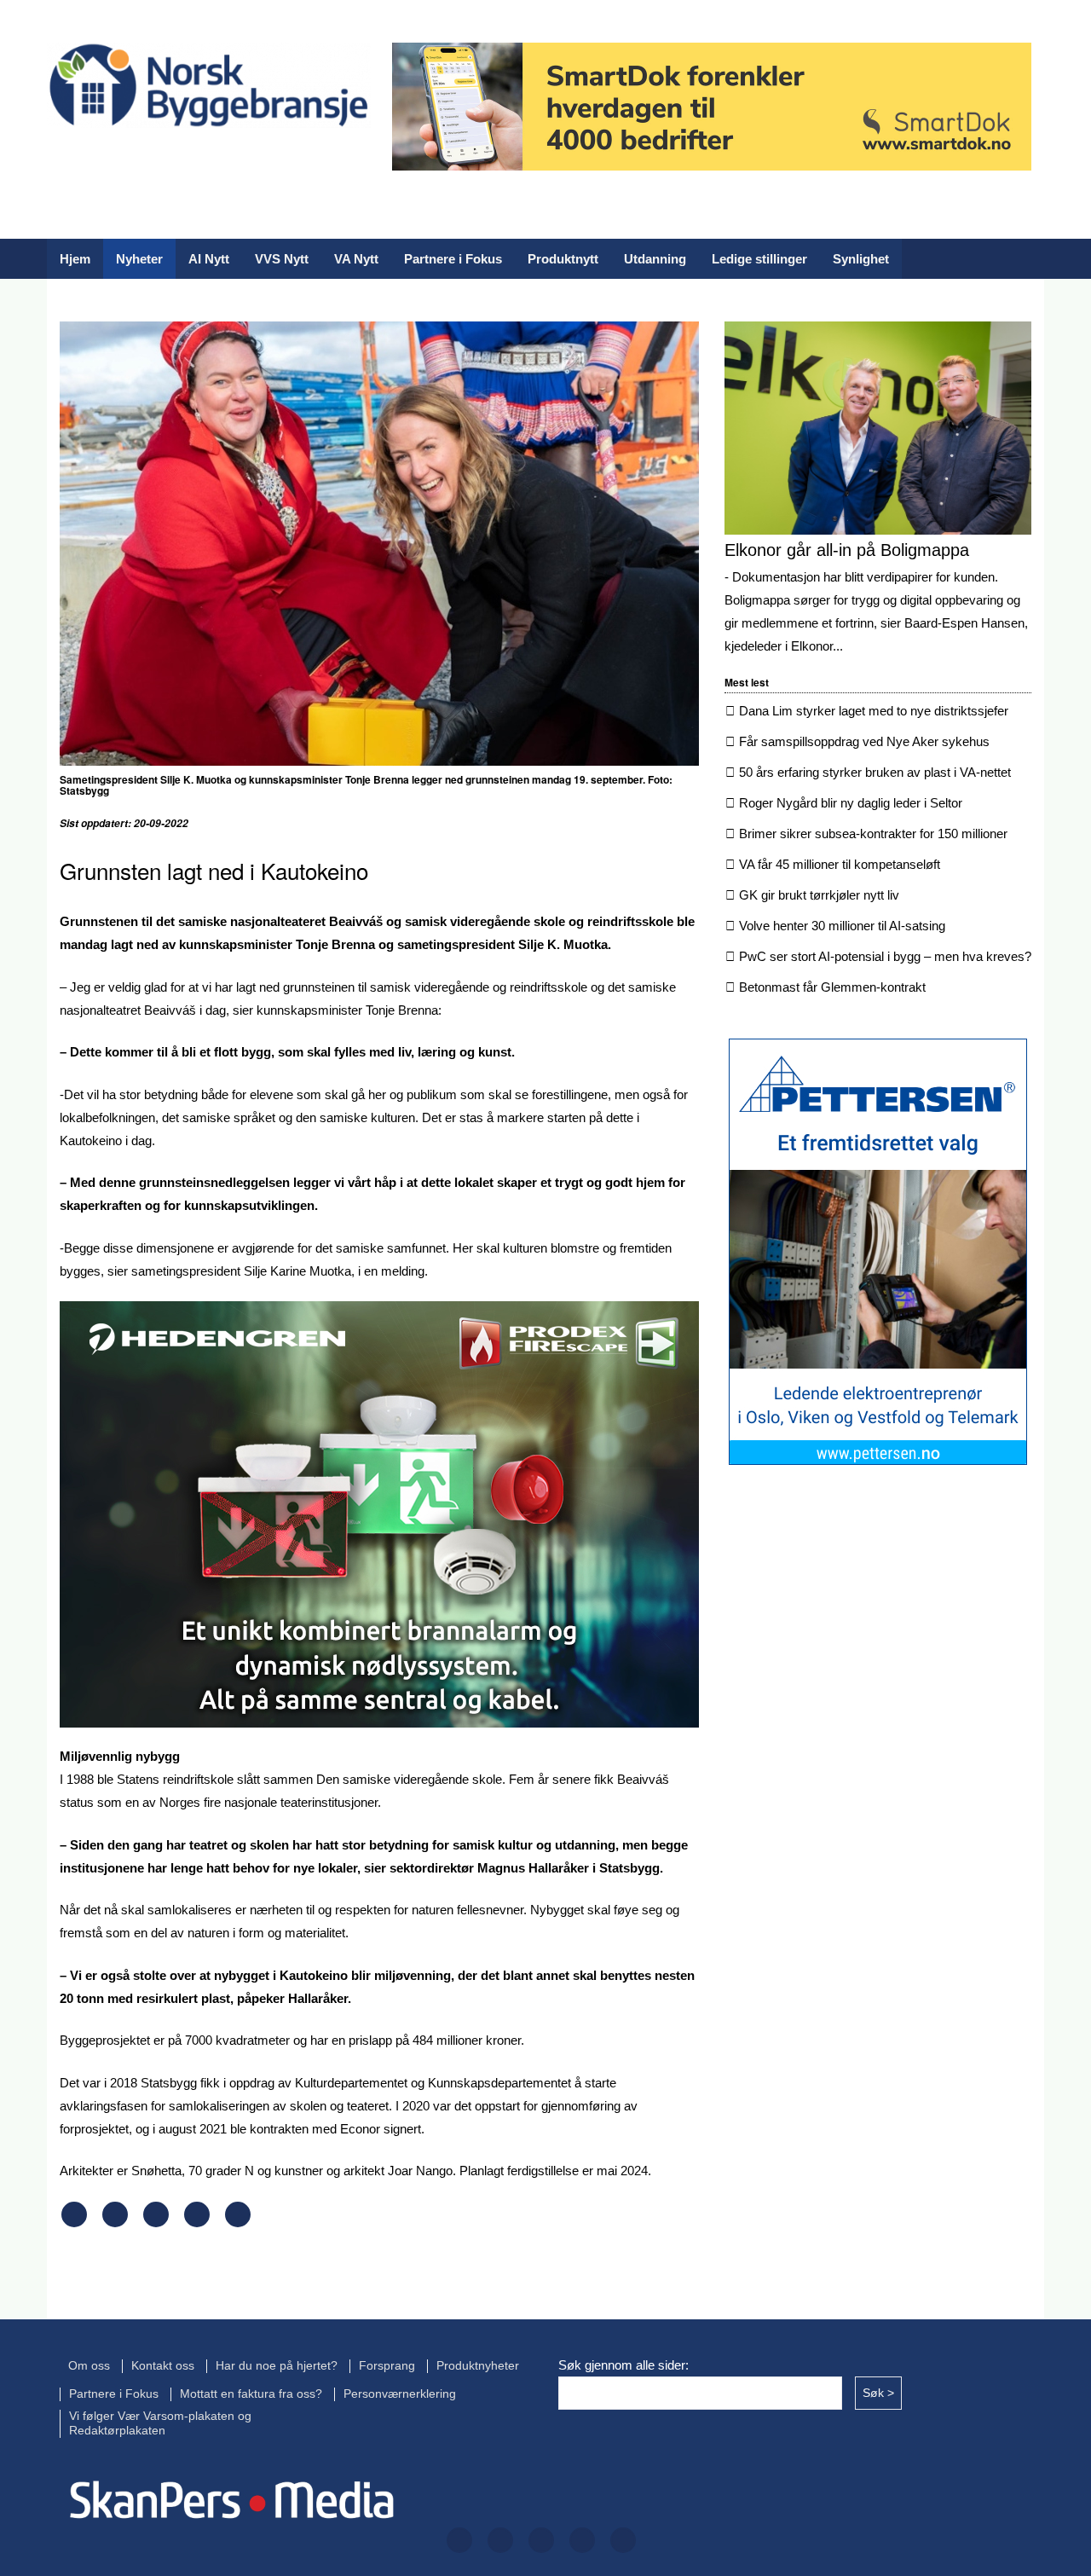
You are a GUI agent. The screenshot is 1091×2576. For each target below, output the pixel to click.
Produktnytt (563, 259)
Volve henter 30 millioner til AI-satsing (842, 926)
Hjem (75, 259)
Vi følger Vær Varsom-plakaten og (160, 2416)
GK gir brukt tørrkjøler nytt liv (819, 895)
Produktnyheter (478, 2366)
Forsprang (387, 2366)
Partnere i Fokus (453, 259)
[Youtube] (277, 160)
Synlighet (861, 259)
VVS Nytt (282, 259)
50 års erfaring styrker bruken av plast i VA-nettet (875, 772)
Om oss (89, 2366)
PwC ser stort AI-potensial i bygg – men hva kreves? (885, 956)
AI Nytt (209, 259)
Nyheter (139, 259)
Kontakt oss (163, 2366)
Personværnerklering (400, 2394)
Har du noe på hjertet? (277, 2366)
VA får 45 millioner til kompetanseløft (840, 864)
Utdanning (655, 259)
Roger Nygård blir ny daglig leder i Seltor (851, 803)
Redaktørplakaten (117, 2431)
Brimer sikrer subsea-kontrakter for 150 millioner (873, 834)
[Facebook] (59, 160)
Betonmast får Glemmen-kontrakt (832, 987)
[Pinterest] (197, 2223)
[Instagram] (168, 160)
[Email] (238, 2223)
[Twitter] (113, 160)
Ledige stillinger (759, 259)
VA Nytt (356, 259)
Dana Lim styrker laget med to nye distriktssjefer (874, 711)
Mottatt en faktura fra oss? (251, 2394)
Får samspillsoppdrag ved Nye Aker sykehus (864, 741)
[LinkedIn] (222, 160)
